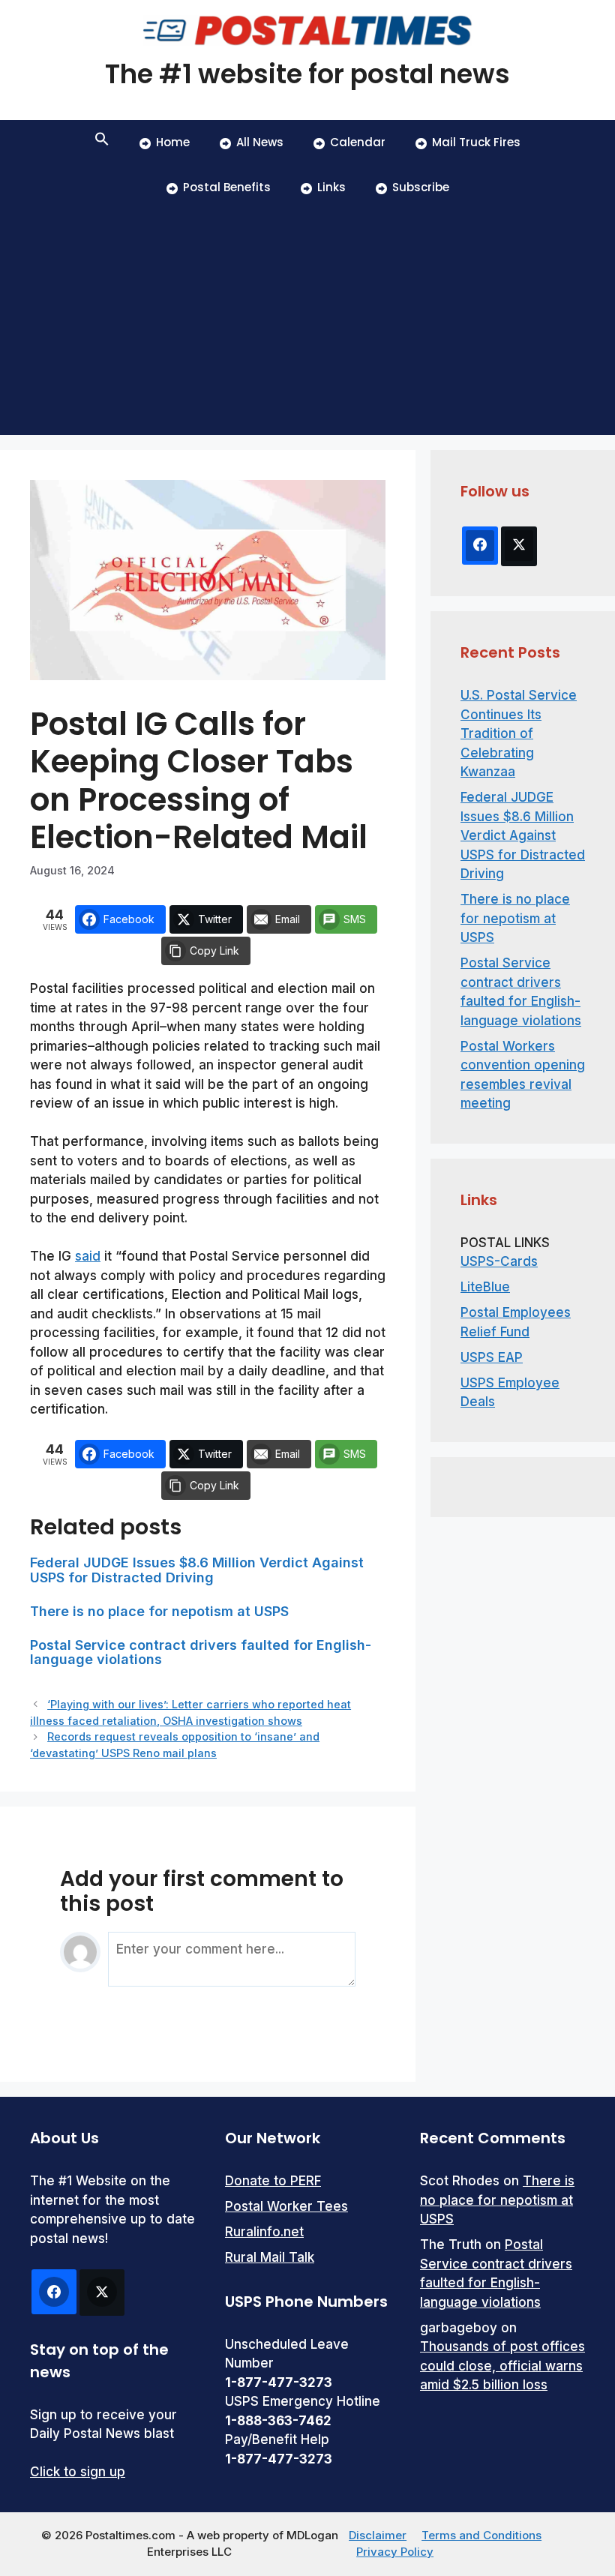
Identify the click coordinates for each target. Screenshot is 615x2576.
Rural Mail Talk (270, 2257)
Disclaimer (378, 2535)
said (88, 1256)
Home (173, 142)
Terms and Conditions (481, 2535)
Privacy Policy (395, 2552)
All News (260, 142)
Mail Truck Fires (476, 142)
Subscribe (421, 187)
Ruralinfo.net (264, 2232)
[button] (102, 142)
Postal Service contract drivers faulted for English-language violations (201, 1652)
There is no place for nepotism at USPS (159, 1611)
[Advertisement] (307, 322)
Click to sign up (78, 2472)
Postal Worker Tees (286, 2206)
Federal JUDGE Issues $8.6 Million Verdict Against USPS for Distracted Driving (197, 1570)
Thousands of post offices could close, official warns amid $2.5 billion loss (502, 2366)
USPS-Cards (499, 1261)
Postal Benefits (227, 187)
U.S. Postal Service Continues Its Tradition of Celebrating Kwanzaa (519, 733)
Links (331, 187)
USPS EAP (492, 1357)
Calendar (358, 142)
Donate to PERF (273, 2181)
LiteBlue (485, 1287)
